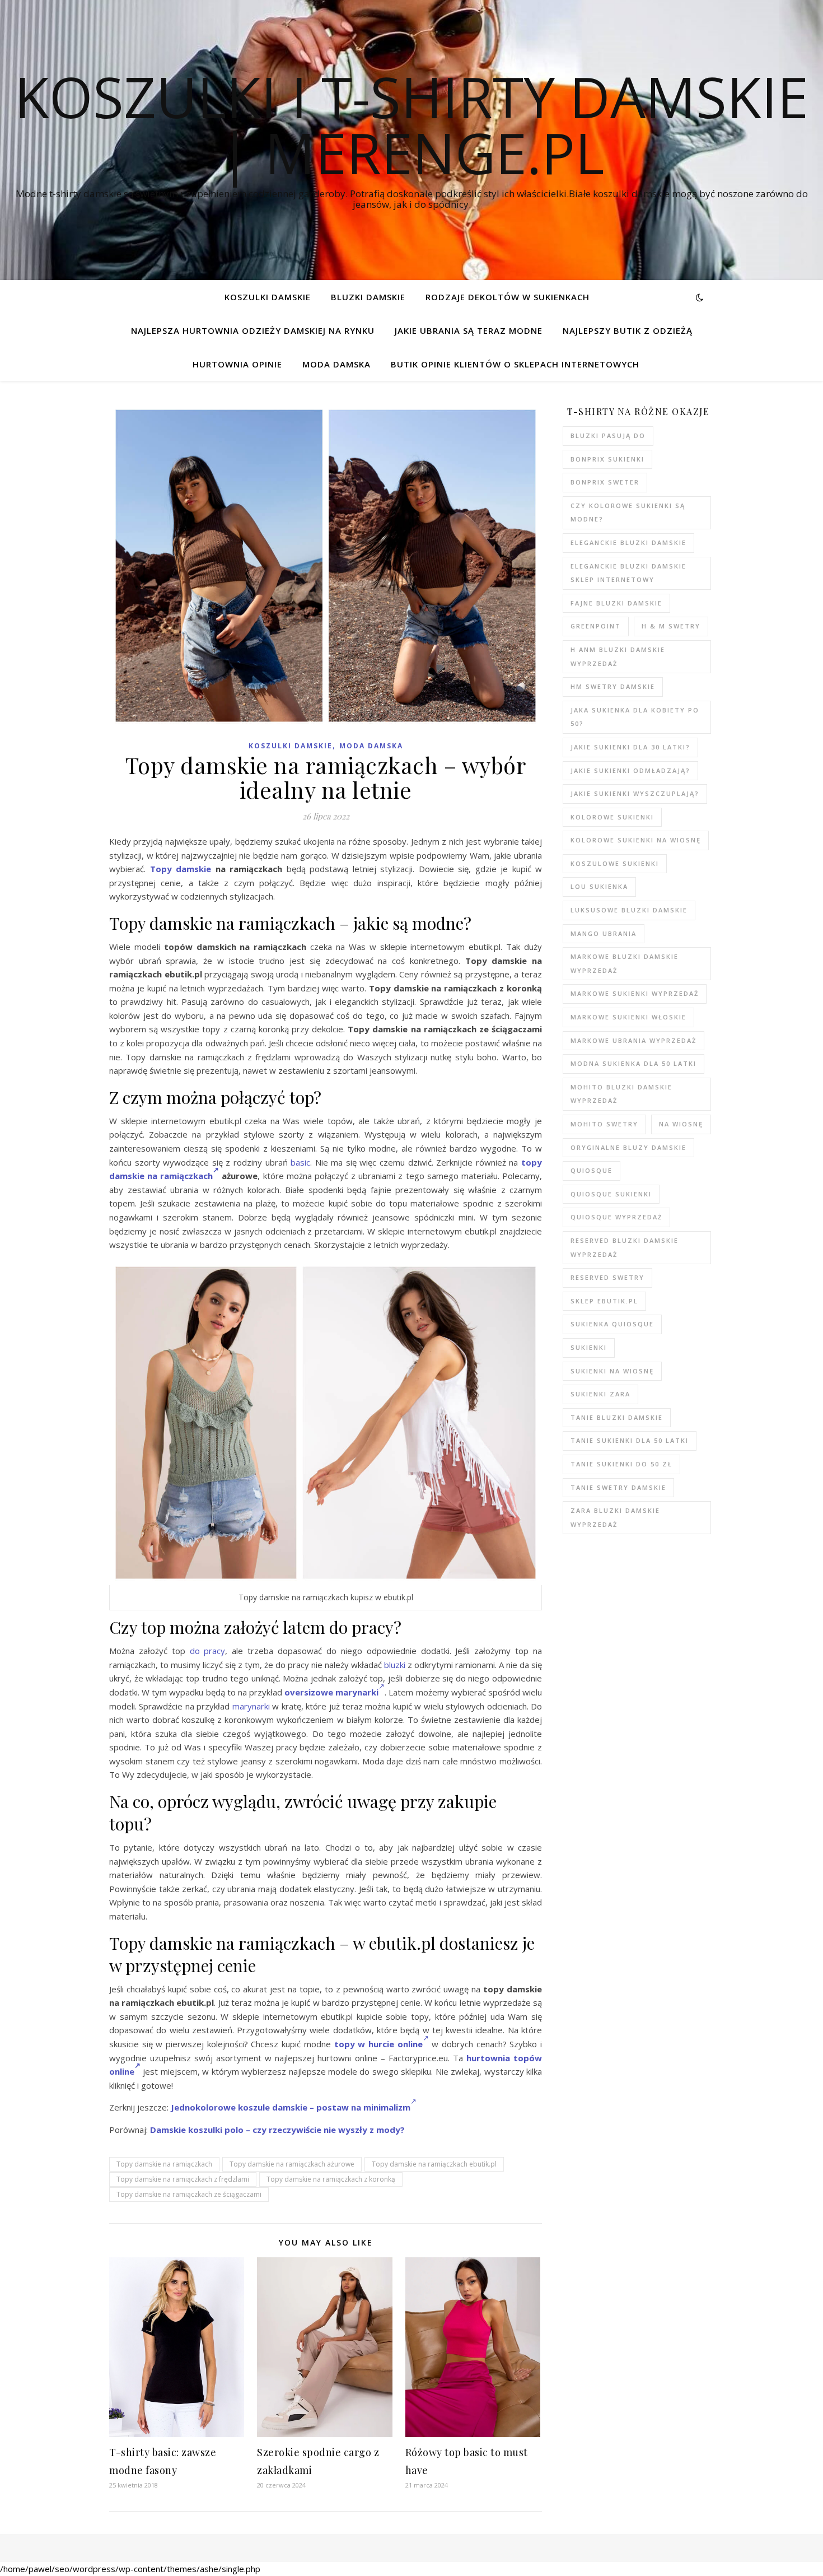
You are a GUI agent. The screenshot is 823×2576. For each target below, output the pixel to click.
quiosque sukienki (611, 1194)
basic (300, 1162)
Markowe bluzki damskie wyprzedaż (625, 963)
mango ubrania (604, 933)
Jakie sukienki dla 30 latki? (630, 747)
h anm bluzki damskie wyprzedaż (618, 656)
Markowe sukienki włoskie (628, 1017)
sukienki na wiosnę (612, 1371)
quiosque (591, 1170)
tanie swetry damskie (618, 1487)
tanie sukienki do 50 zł (621, 1464)
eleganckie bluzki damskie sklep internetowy (628, 573)
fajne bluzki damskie (616, 603)
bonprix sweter (605, 482)
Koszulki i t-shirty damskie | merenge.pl (411, 124)
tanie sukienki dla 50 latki (630, 1440)
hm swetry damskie (613, 686)
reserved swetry (607, 1277)
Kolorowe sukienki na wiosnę (636, 840)
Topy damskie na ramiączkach (164, 2164)
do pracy (208, 1651)
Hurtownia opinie (237, 364)
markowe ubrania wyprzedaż (633, 1040)
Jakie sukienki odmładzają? (630, 770)
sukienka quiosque (612, 1324)
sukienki (589, 1347)
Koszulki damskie (268, 297)
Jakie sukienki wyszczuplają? (635, 793)
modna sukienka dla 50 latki (633, 1063)
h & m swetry (671, 626)
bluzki (395, 1665)
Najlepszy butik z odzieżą (628, 330)
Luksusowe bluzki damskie (629, 910)
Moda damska (336, 364)
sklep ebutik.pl (604, 1301)
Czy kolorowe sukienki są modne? (628, 513)
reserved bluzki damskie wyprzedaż (625, 1247)
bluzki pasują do (608, 435)
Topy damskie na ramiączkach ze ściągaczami (189, 2194)
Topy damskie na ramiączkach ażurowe (292, 2164)
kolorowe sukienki (612, 817)
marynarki (251, 1706)
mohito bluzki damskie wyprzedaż (621, 1094)
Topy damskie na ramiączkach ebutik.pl (434, 2164)
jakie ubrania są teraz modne (469, 330)
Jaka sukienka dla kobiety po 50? (635, 717)
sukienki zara (600, 1394)
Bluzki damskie (368, 297)
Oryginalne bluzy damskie (628, 1147)
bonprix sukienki (607, 459)
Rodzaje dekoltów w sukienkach (508, 297)
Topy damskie (181, 869)
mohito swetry (604, 1124)
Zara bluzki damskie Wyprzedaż (615, 1517)
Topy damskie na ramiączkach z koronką (331, 2179)
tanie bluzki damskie (617, 1417)
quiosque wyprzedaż (616, 1217)
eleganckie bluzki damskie (628, 542)
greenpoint (596, 626)
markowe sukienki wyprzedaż (635, 993)
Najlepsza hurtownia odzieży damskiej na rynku (253, 330)
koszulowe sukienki (615, 863)
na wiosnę (681, 1124)
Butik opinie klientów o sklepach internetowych (515, 364)
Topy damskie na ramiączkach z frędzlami (183, 2179)
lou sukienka (599, 886)
